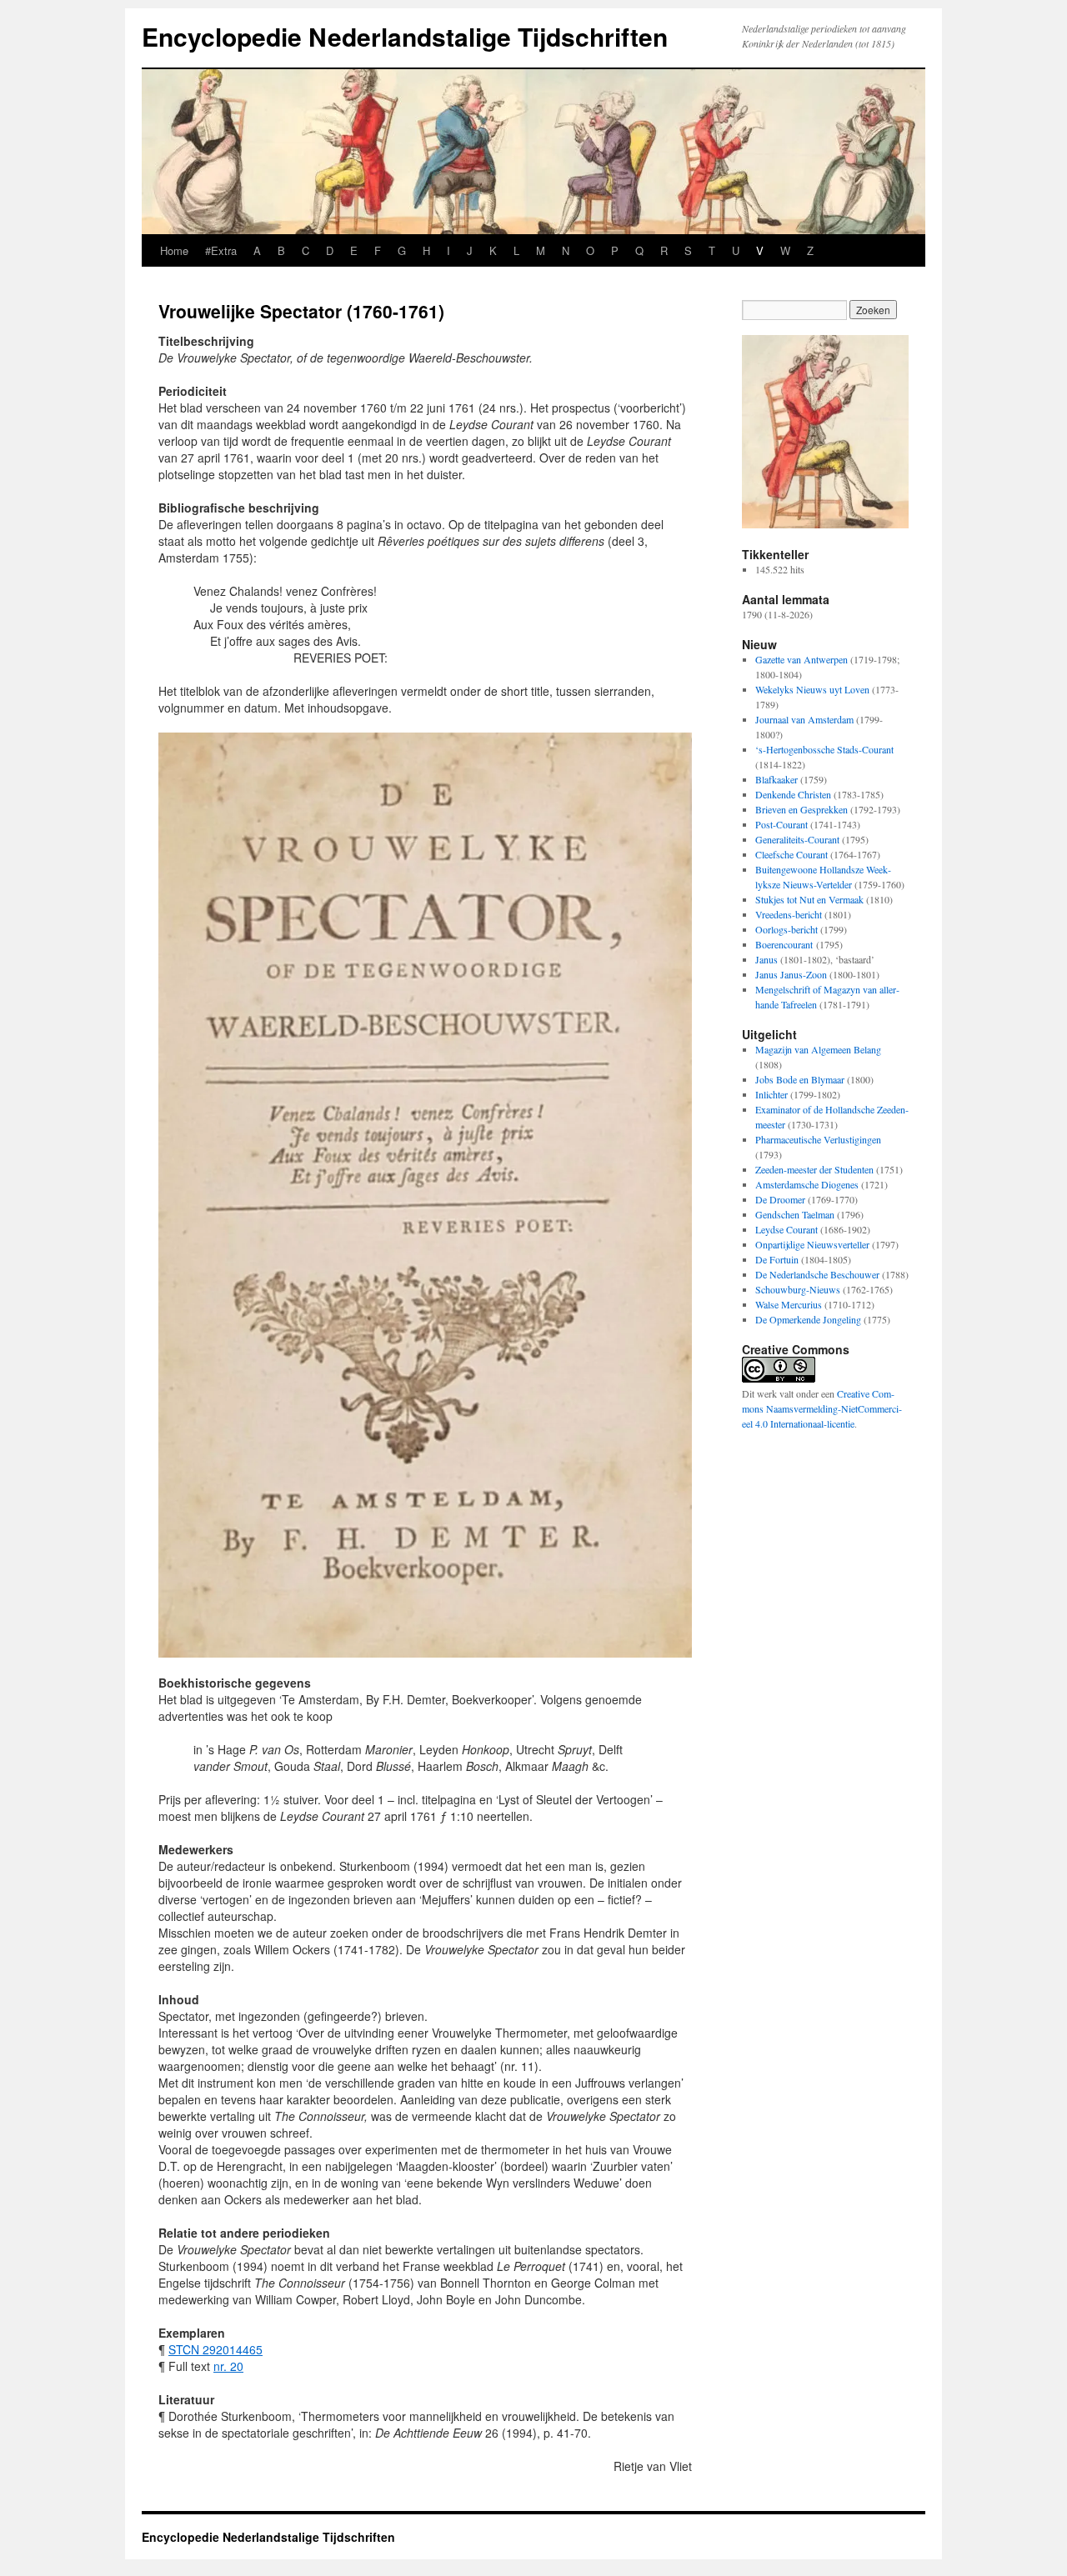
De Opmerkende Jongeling (808, 1319)
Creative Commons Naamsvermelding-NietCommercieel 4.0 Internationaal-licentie (822, 1408)
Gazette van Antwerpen (802, 659)
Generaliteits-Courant (797, 839)
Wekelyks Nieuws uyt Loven (812, 689)
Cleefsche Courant (791, 854)
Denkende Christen (793, 794)
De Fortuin (777, 1259)
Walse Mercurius (789, 1304)
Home (174, 250)
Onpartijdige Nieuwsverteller (812, 1244)
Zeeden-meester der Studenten (814, 1169)
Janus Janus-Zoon (791, 974)
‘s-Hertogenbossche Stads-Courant (824, 749)
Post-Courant (781, 824)
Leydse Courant (786, 1229)
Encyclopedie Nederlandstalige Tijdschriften (405, 36)
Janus (766, 959)
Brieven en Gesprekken (802, 809)
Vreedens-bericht (789, 914)
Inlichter (771, 1094)
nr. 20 (228, 2366)
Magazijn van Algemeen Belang (818, 1049)
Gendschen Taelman (795, 1214)
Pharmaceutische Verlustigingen (818, 1139)
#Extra (221, 250)
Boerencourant (784, 944)
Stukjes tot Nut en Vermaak (809, 899)
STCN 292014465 (215, 2349)
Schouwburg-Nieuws (798, 1289)
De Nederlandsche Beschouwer (817, 1274)
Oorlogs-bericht (786, 929)
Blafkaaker (776, 779)
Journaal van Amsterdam (804, 719)
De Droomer (780, 1199)
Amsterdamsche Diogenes (807, 1184)
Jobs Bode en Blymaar (800, 1079)
